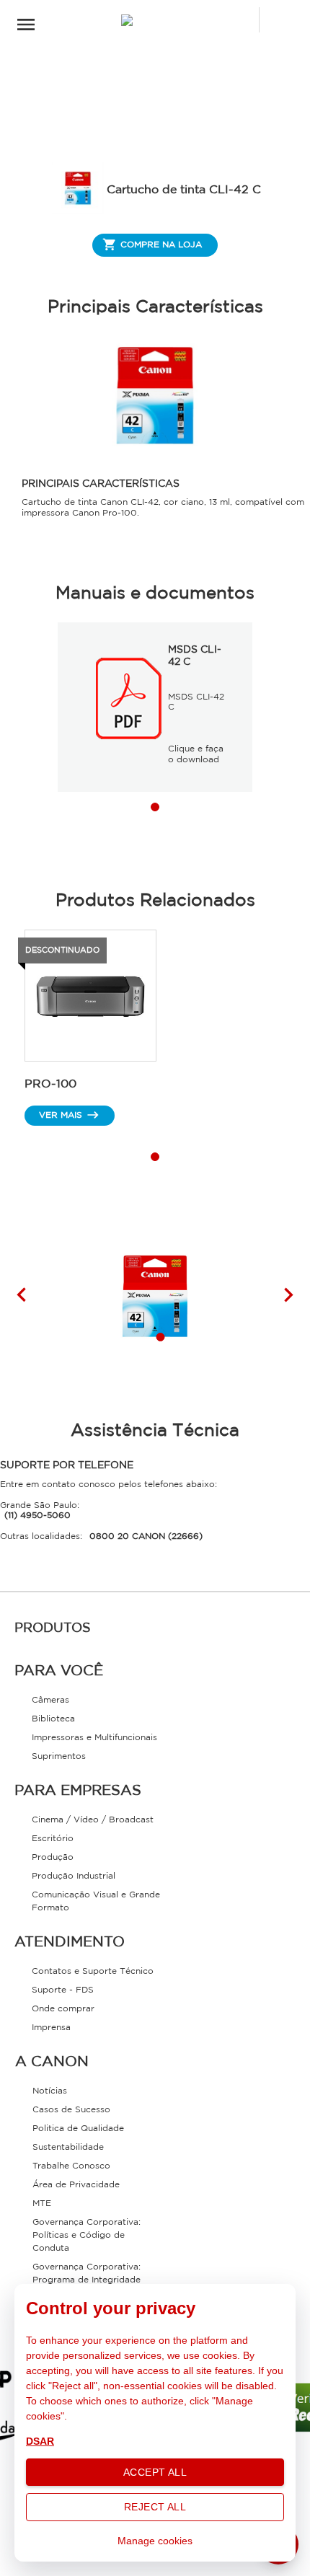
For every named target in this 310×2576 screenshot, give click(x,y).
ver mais (61, 1115)
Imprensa (51, 2028)
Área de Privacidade (76, 2185)
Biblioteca (53, 1719)
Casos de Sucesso (71, 2110)
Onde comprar (63, 2009)
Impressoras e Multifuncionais (94, 1738)
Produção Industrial (74, 1876)
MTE (42, 2204)
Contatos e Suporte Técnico (93, 1971)
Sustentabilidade (68, 2147)
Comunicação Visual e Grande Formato (96, 1901)
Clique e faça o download (196, 754)
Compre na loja (161, 245)
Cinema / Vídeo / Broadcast (93, 1820)
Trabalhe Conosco (71, 2166)
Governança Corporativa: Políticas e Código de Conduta (87, 2235)
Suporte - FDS (63, 1990)
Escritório (53, 1839)
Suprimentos (59, 1756)
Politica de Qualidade (78, 2129)
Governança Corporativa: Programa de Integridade (87, 2273)
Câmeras (50, 1700)
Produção (53, 1857)
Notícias (50, 2091)
